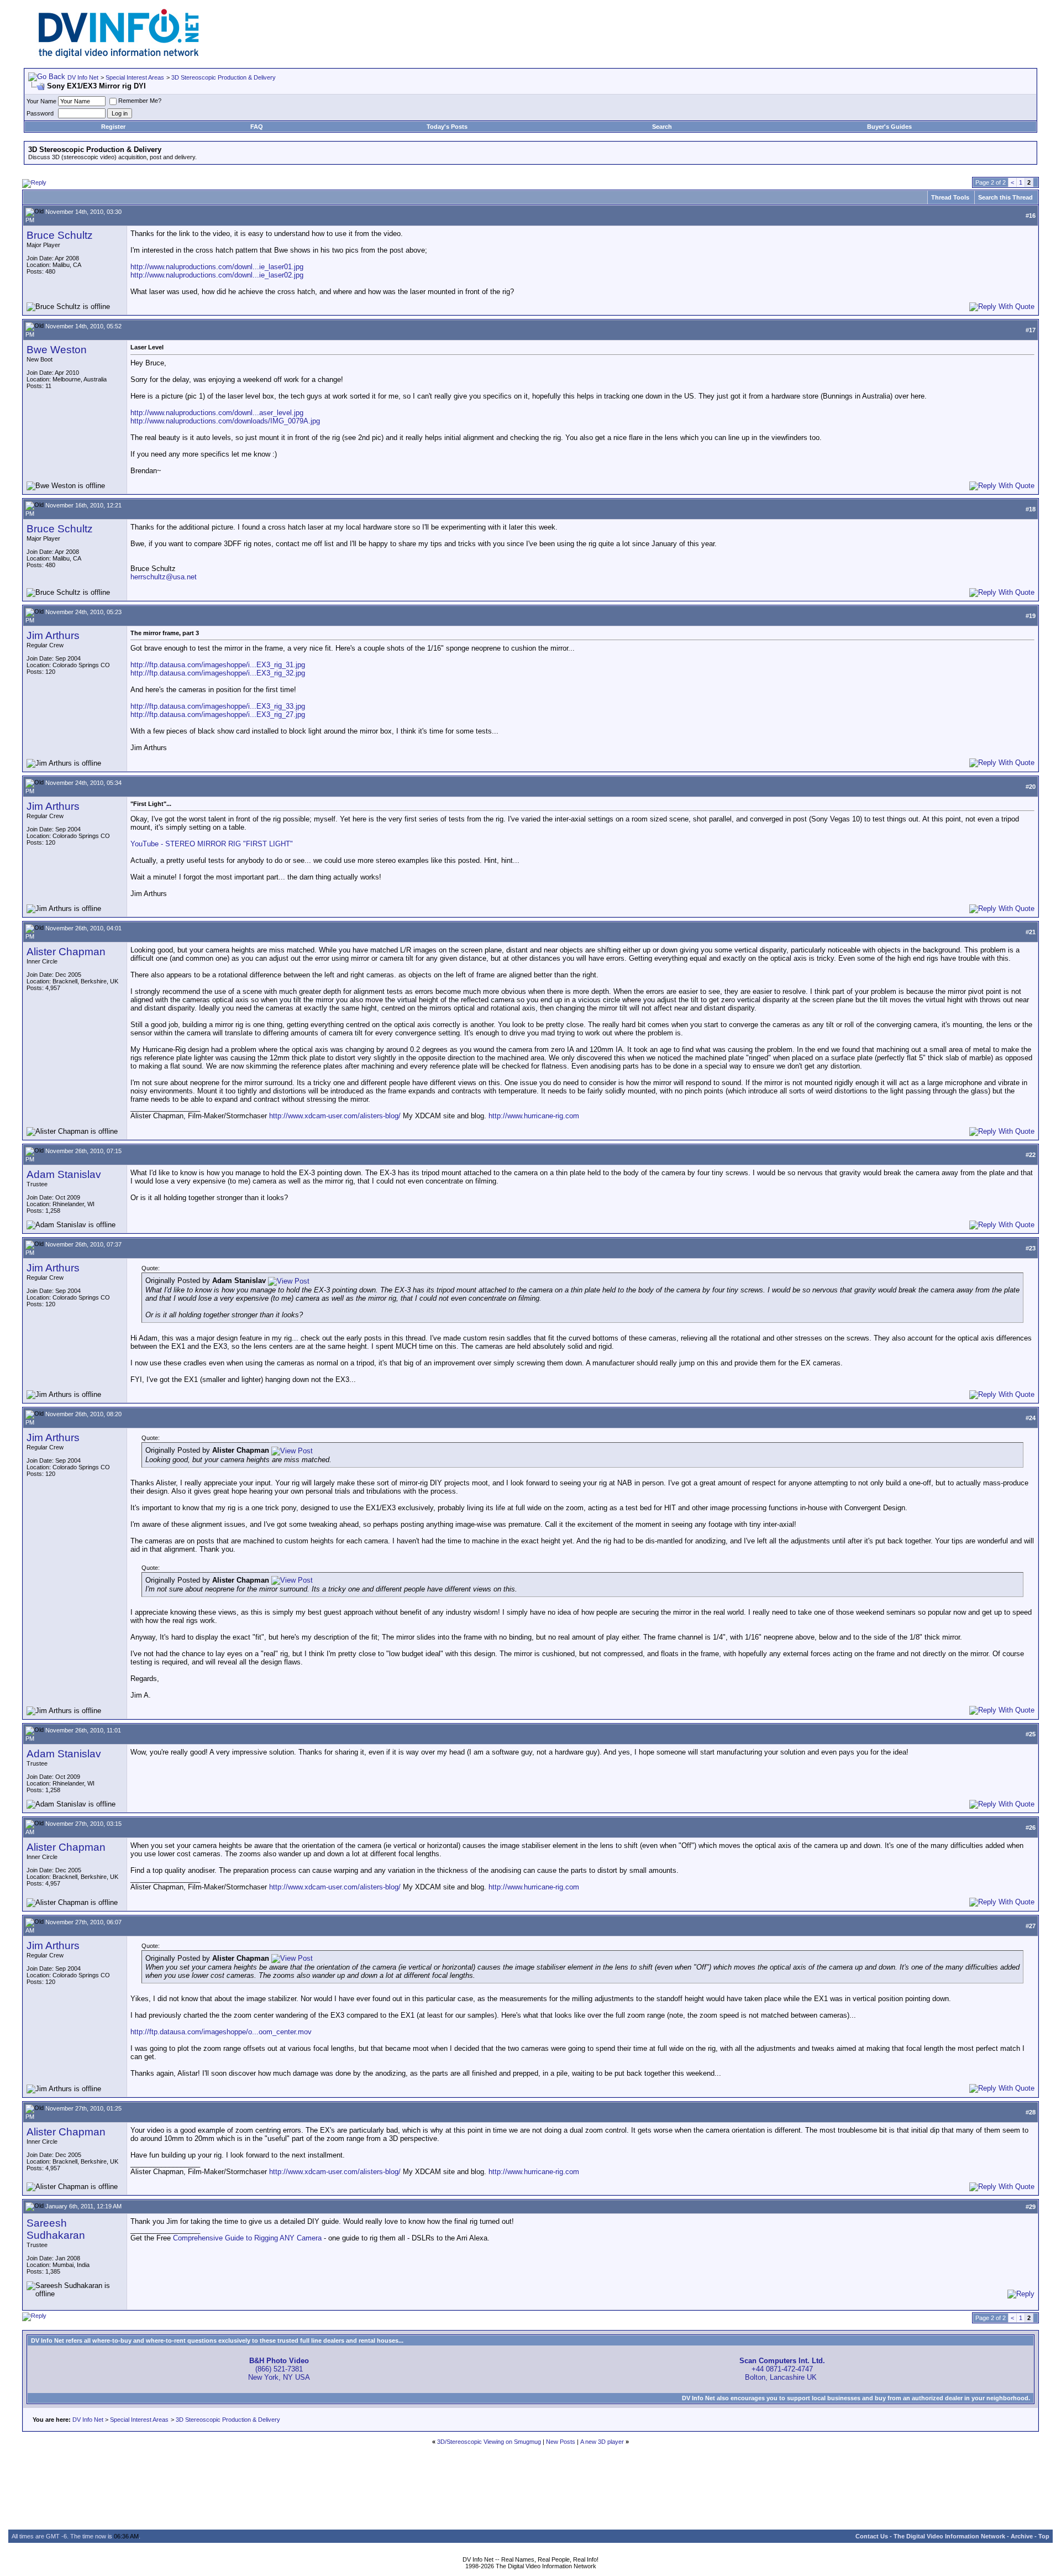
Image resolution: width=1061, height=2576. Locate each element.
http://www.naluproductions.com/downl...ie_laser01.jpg (217, 267)
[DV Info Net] (119, 56)
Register (113, 127)
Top (1044, 2536)
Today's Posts (447, 127)
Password (40, 113)
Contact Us (872, 2536)
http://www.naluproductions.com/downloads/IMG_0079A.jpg (225, 421)
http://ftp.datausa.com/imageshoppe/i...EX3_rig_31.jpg (218, 665)
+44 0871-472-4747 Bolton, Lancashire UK (782, 2369)
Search (662, 127)
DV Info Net (83, 77)
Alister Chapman (66, 952)
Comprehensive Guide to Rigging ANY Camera (247, 2238)
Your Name (41, 101)
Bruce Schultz (60, 235)
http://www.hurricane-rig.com (534, 1116)
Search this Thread (1005, 197)
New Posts (561, 2442)
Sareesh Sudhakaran (56, 2229)
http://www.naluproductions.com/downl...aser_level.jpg (217, 413)
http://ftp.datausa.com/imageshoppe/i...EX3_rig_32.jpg (218, 673)
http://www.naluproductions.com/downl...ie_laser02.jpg (217, 275)
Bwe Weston (57, 350)
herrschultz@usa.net (164, 577)
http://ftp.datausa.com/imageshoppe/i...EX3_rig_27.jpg (218, 714)
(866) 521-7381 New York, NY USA (279, 2369)
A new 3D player (602, 2442)
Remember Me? (140, 101)
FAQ (257, 127)
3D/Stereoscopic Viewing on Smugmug (489, 2442)
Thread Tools (950, 197)
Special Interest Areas (135, 77)
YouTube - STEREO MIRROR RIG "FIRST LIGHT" (212, 844)
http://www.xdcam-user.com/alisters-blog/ (335, 1116)
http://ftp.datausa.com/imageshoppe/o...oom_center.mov (221, 2032)
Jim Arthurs (53, 635)
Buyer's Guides (889, 127)
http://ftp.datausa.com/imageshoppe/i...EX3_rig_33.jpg (218, 706)
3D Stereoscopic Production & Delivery (224, 77)
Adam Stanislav (64, 1174)
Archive (1022, 2536)
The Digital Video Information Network (949, 2536)
